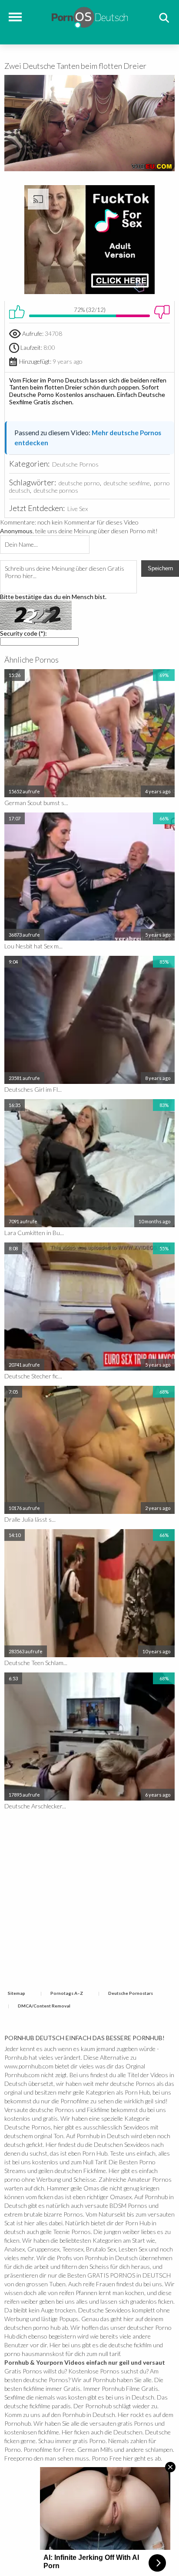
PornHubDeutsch (90, 16)
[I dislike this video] (162, 312)
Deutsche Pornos (75, 464)
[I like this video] (17, 312)
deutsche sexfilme (127, 483)
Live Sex (78, 509)
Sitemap (17, 1993)
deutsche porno (79, 483)
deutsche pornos (56, 490)
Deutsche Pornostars (131, 1993)
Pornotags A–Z (67, 1993)
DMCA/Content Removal (44, 2006)
